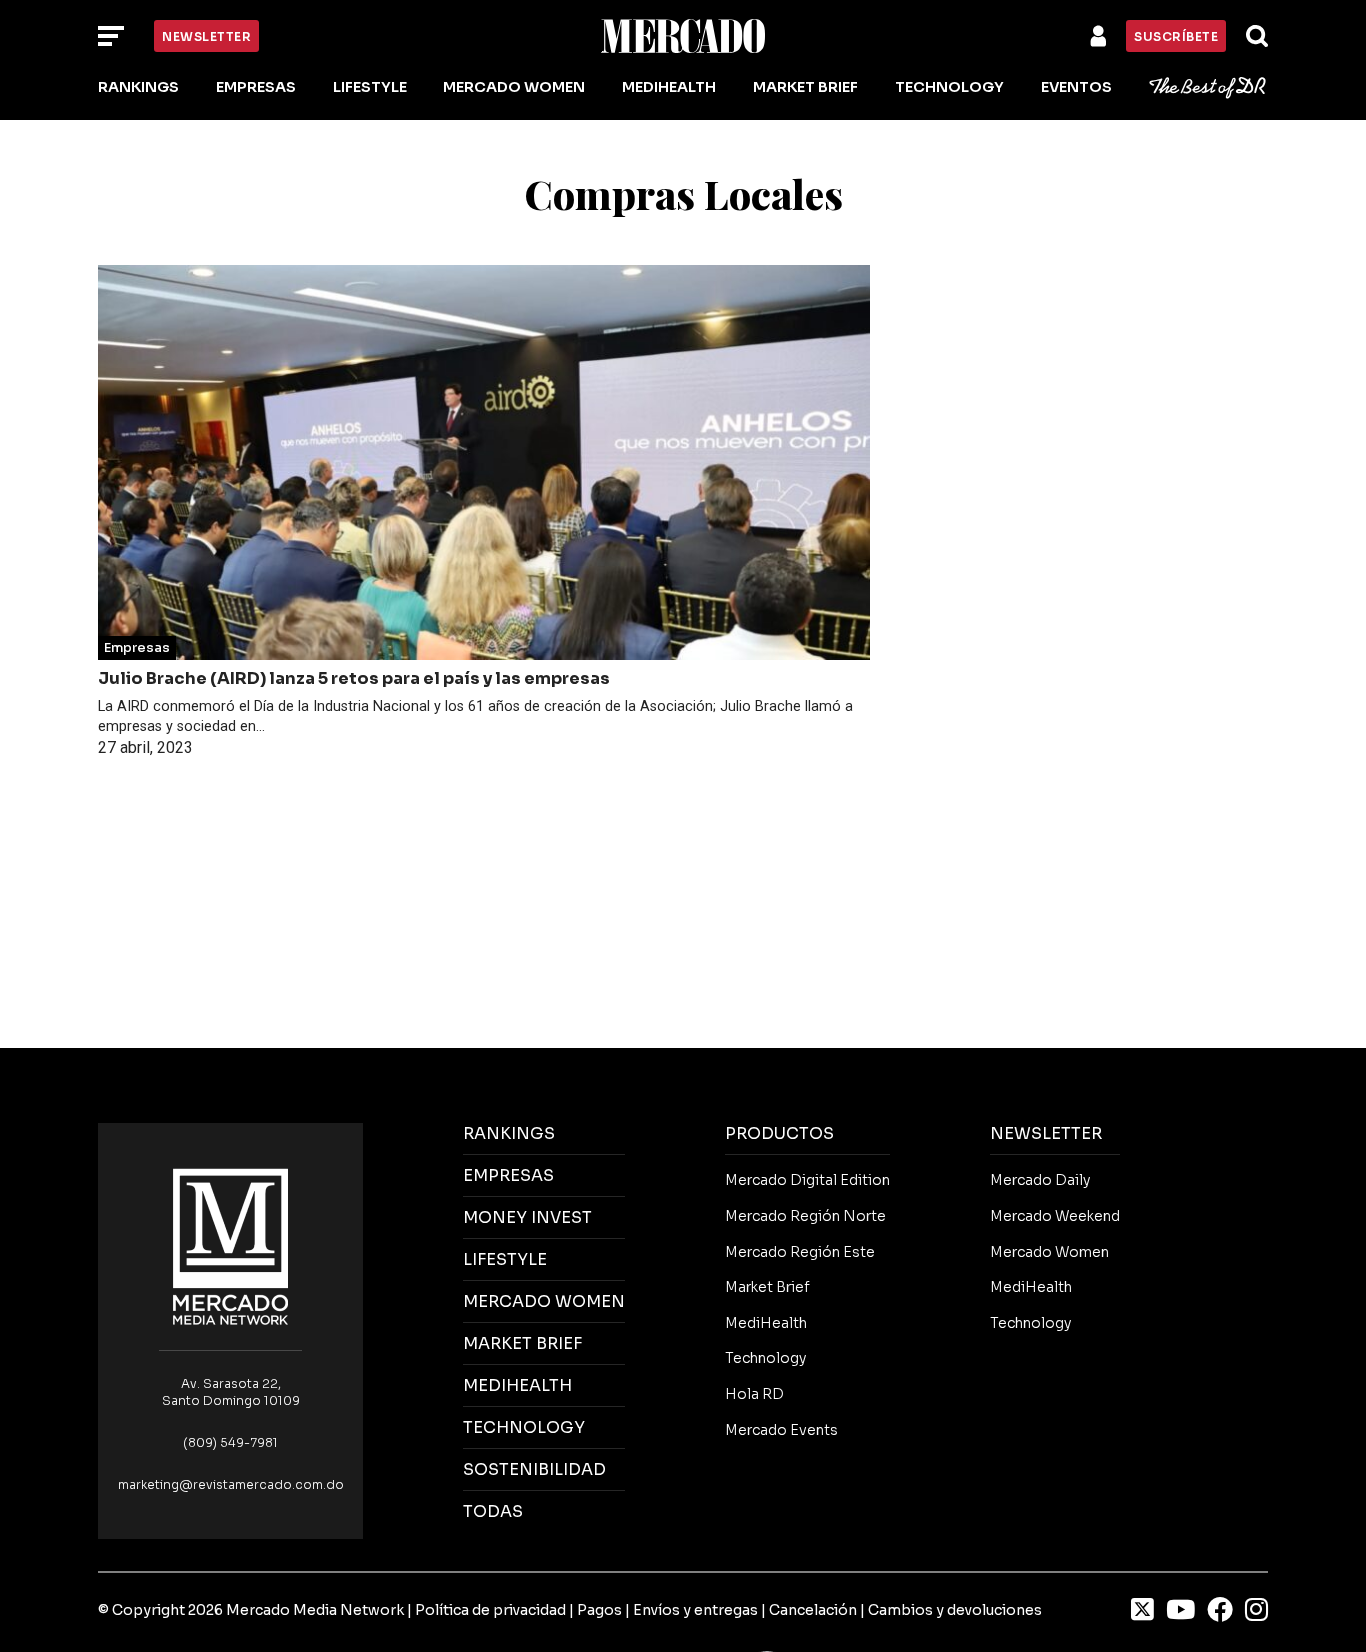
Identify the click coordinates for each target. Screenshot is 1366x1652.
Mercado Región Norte (805, 1216)
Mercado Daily (1040, 1180)
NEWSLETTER (1046, 1133)
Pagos (599, 1610)
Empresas (256, 87)
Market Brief (805, 87)
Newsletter (206, 36)
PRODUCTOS (779, 1133)
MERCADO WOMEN (544, 1301)
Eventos (1076, 87)
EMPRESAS (508, 1175)
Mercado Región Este (800, 1252)
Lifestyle (370, 87)
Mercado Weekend (1055, 1216)
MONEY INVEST (527, 1217)
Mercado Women (514, 87)
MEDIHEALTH (517, 1385)
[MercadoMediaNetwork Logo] (231, 1245)
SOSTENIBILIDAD (534, 1469)
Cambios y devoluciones (955, 1610)
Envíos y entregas (695, 1610)
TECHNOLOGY (524, 1427)
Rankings (138, 87)
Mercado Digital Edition (807, 1180)
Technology (949, 87)
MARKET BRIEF (522, 1343)
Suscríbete (1176, 36)
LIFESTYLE (505, 1259)
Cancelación (813, 1610)
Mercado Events (781, 1430)
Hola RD (754, 1394)
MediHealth (669, 87)
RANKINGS (509, 1133)
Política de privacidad (490, 1610)
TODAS (493, 1511)
